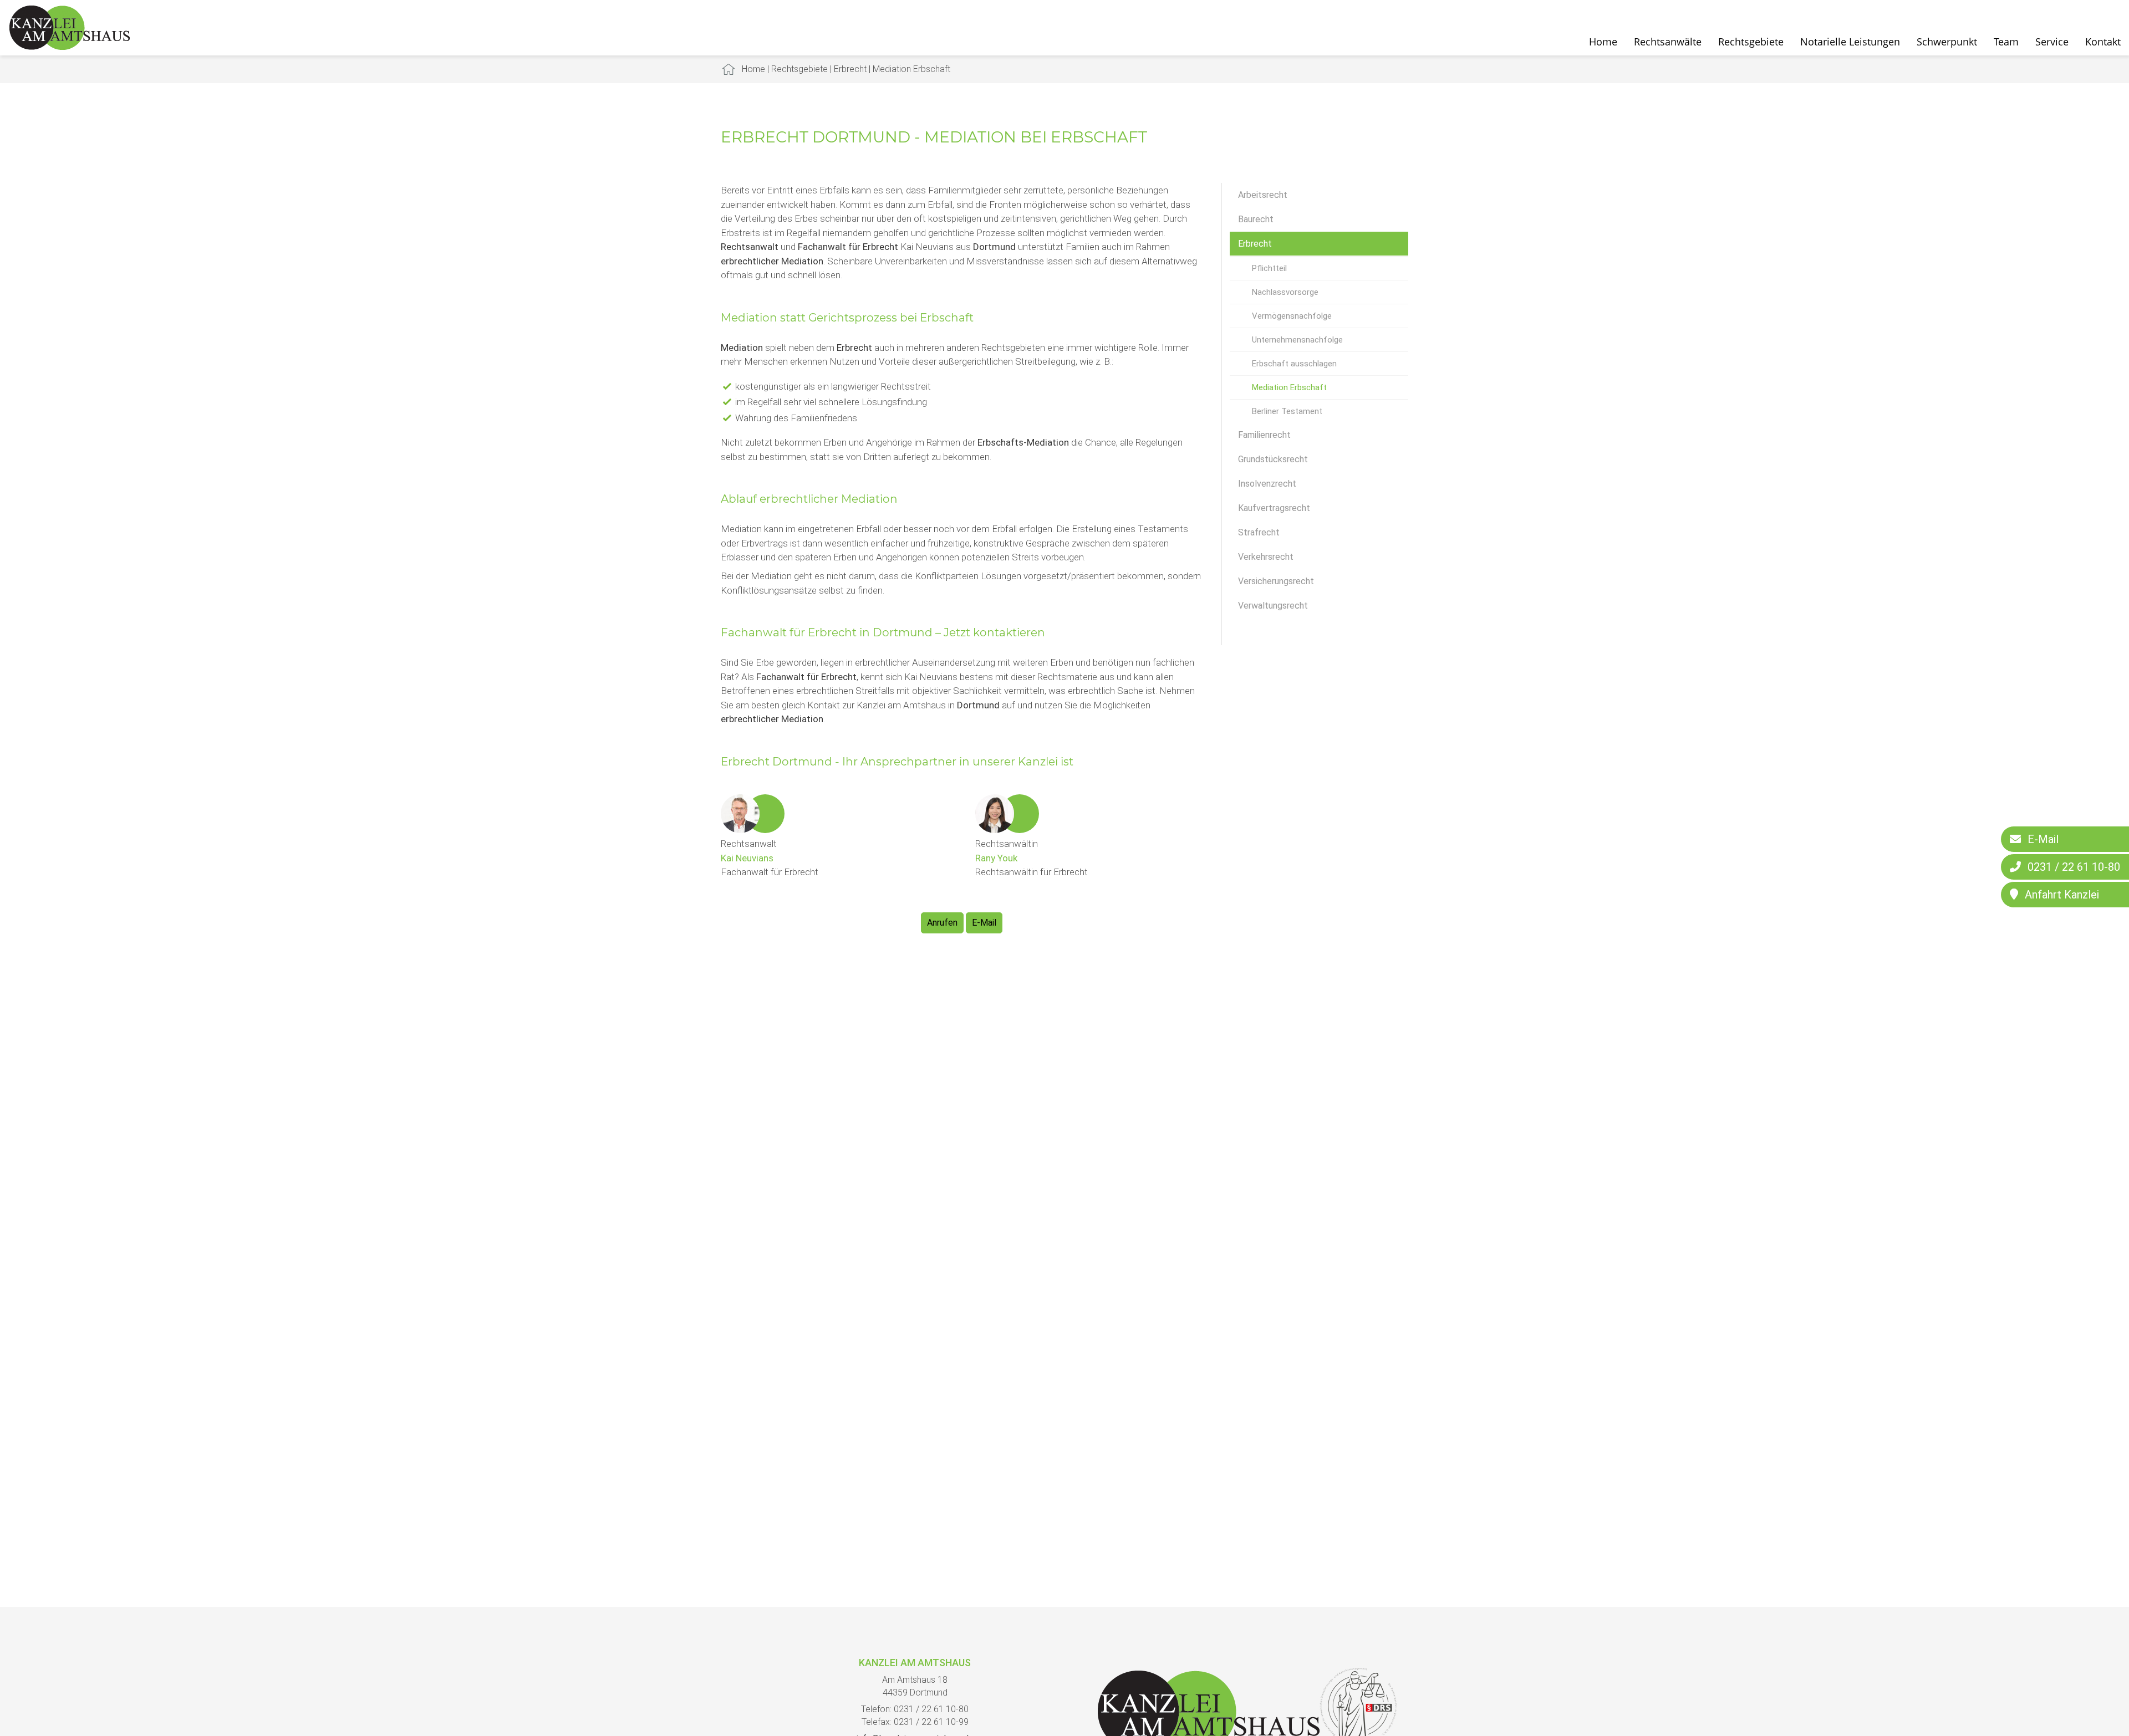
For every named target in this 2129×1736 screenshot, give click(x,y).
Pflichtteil (1269, 268)
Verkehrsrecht (1266, 557)
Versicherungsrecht (1276, 581)
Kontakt (2103, 42)
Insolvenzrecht (1267, 484)
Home (1603, 42)
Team (2006, 42)
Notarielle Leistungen (1850, 42)
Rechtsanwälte (1668, 42)
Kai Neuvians (747, 858)
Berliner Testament (1287, 411)
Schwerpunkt (1947, 42)
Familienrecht (1264, 435)
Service (2052, 42)
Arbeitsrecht (1263, 195)
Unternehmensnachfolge (1297, 340)
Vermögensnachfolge (1292, 316)
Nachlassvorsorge (1285, 292)
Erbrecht (850, 69)
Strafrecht (1259, 532)
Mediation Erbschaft (911, 69)
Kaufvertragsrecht (1274, 508)
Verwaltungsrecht (1273, 606)
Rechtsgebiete (1751, 42)
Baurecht (1256, 219)
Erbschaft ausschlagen (1294, 364)
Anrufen (942, 923)
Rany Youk (996, 858)
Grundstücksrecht (1273, 459)
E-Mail (984, 923)
